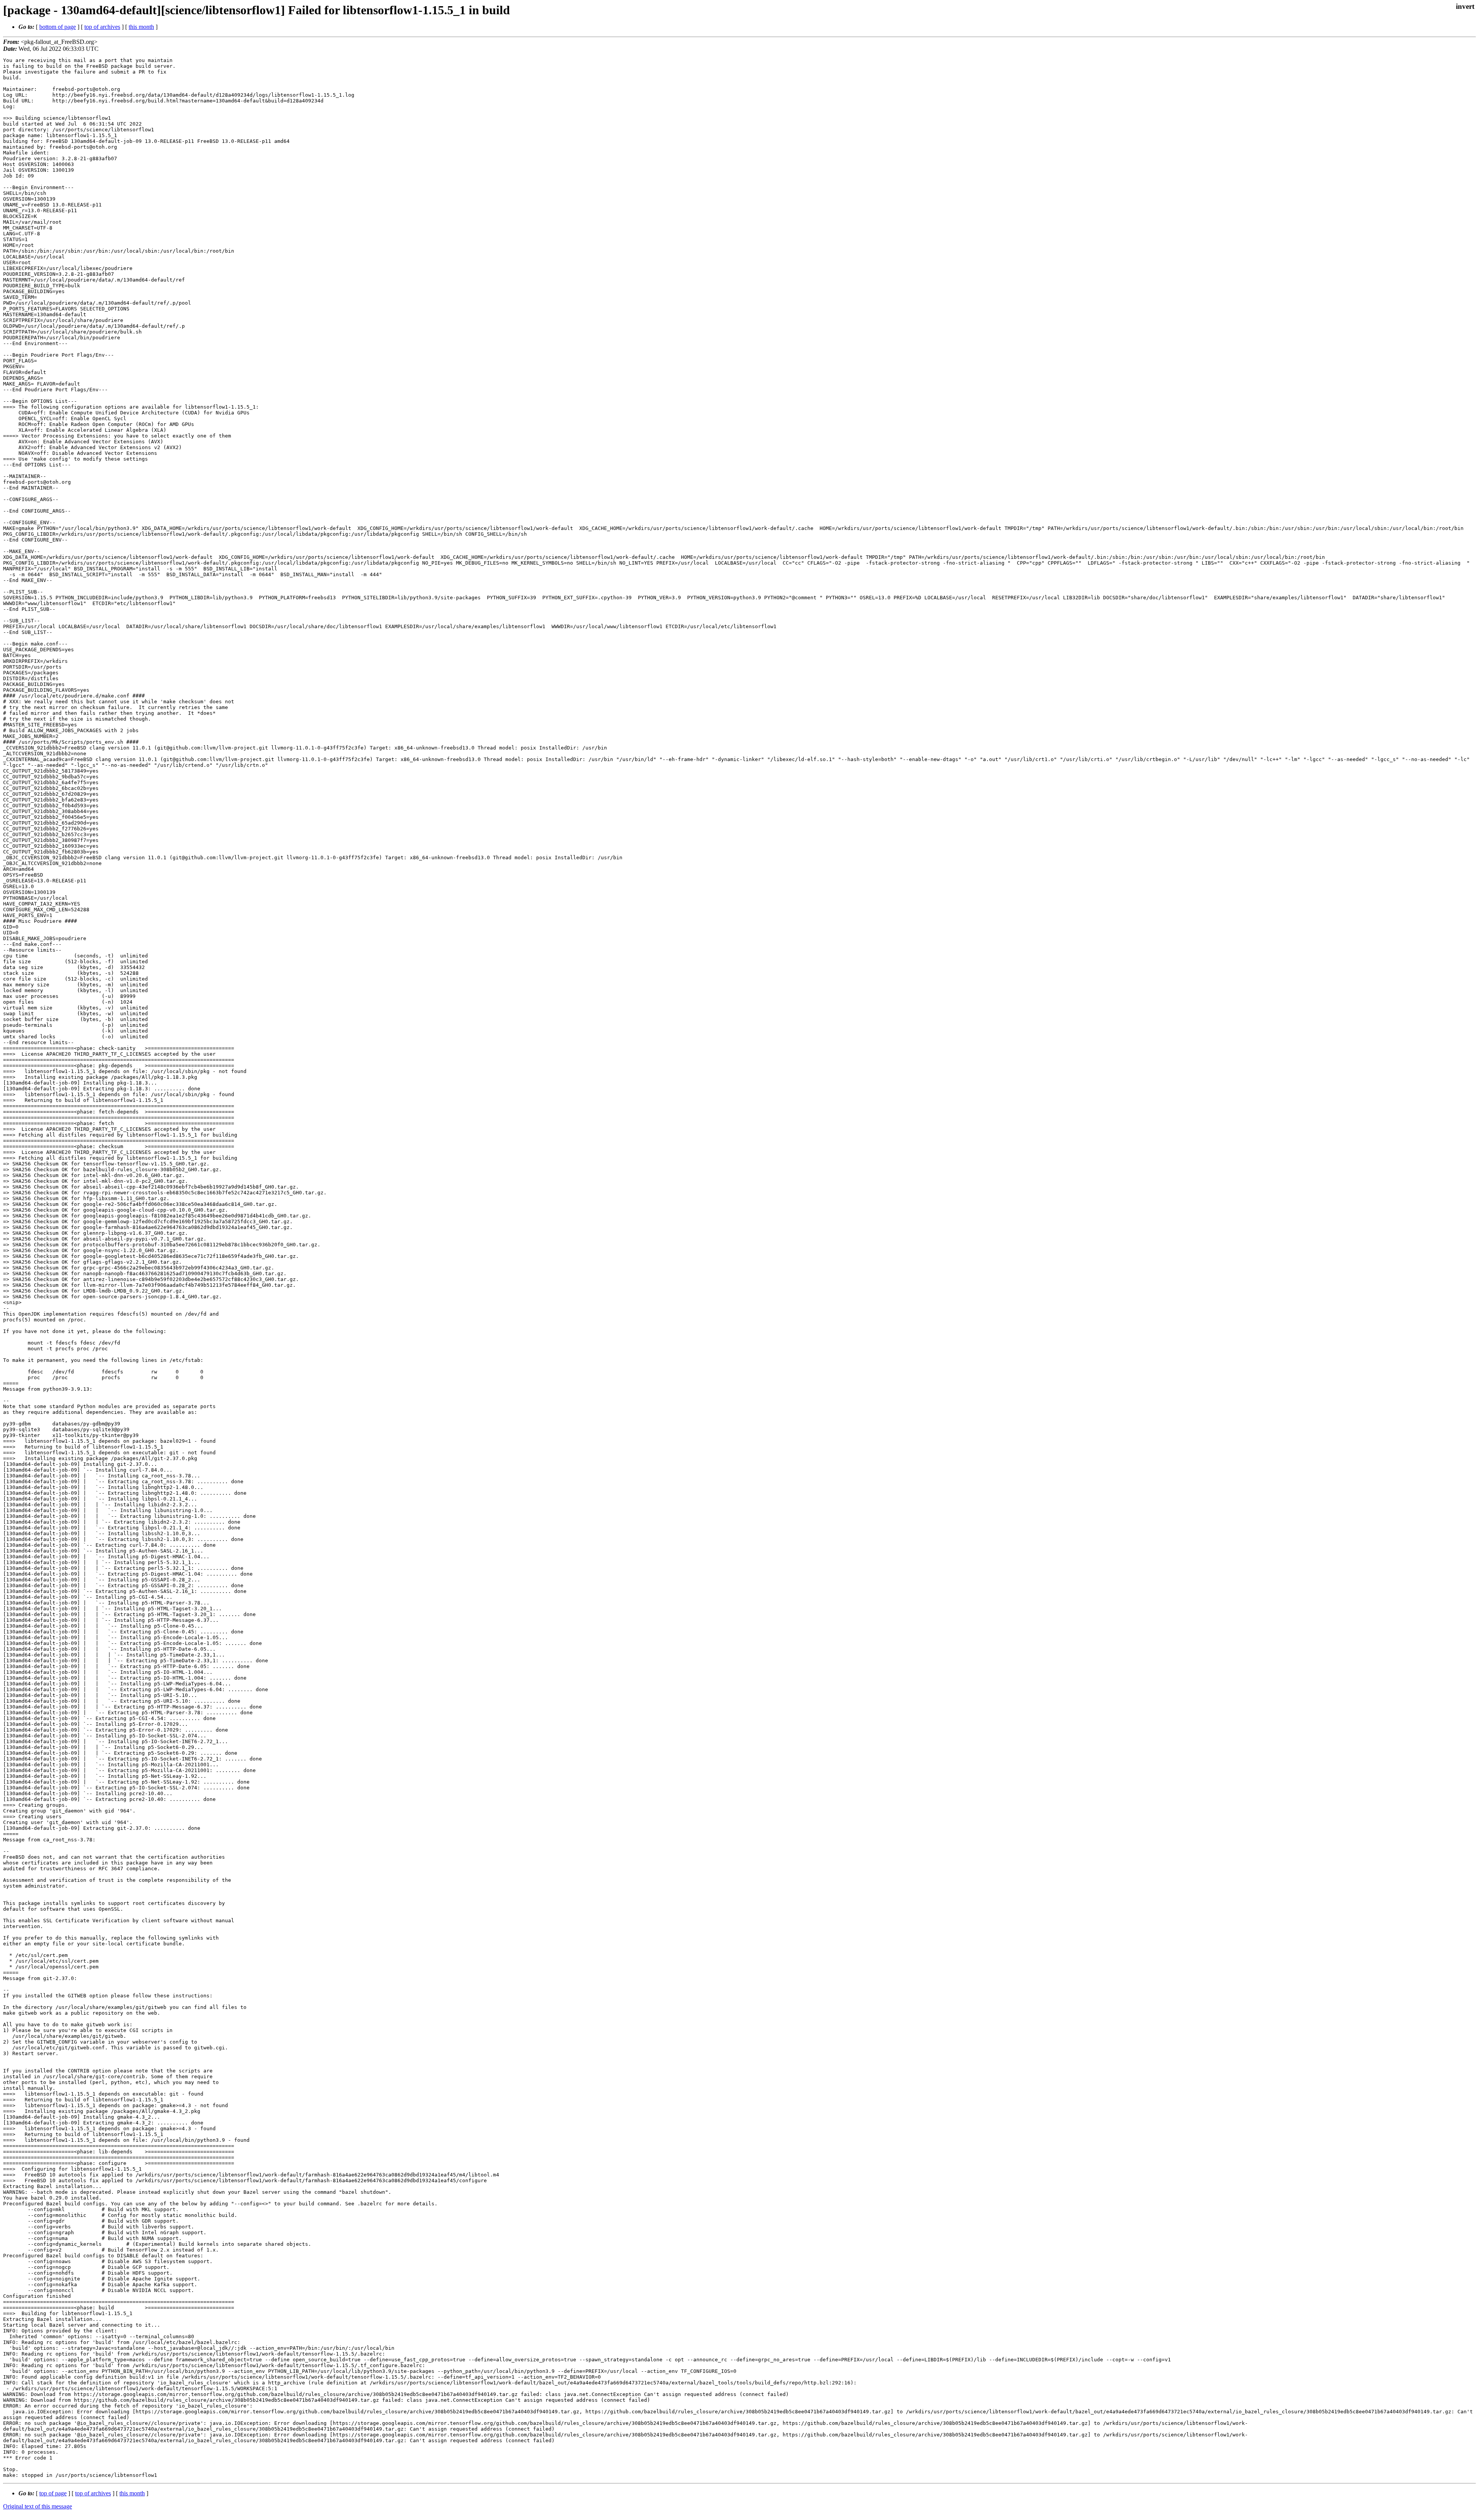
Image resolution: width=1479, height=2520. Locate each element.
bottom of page (58, 27)
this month (141, 27)
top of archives (102, 27)
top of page (53, 2493)
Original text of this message (38, 2506)
